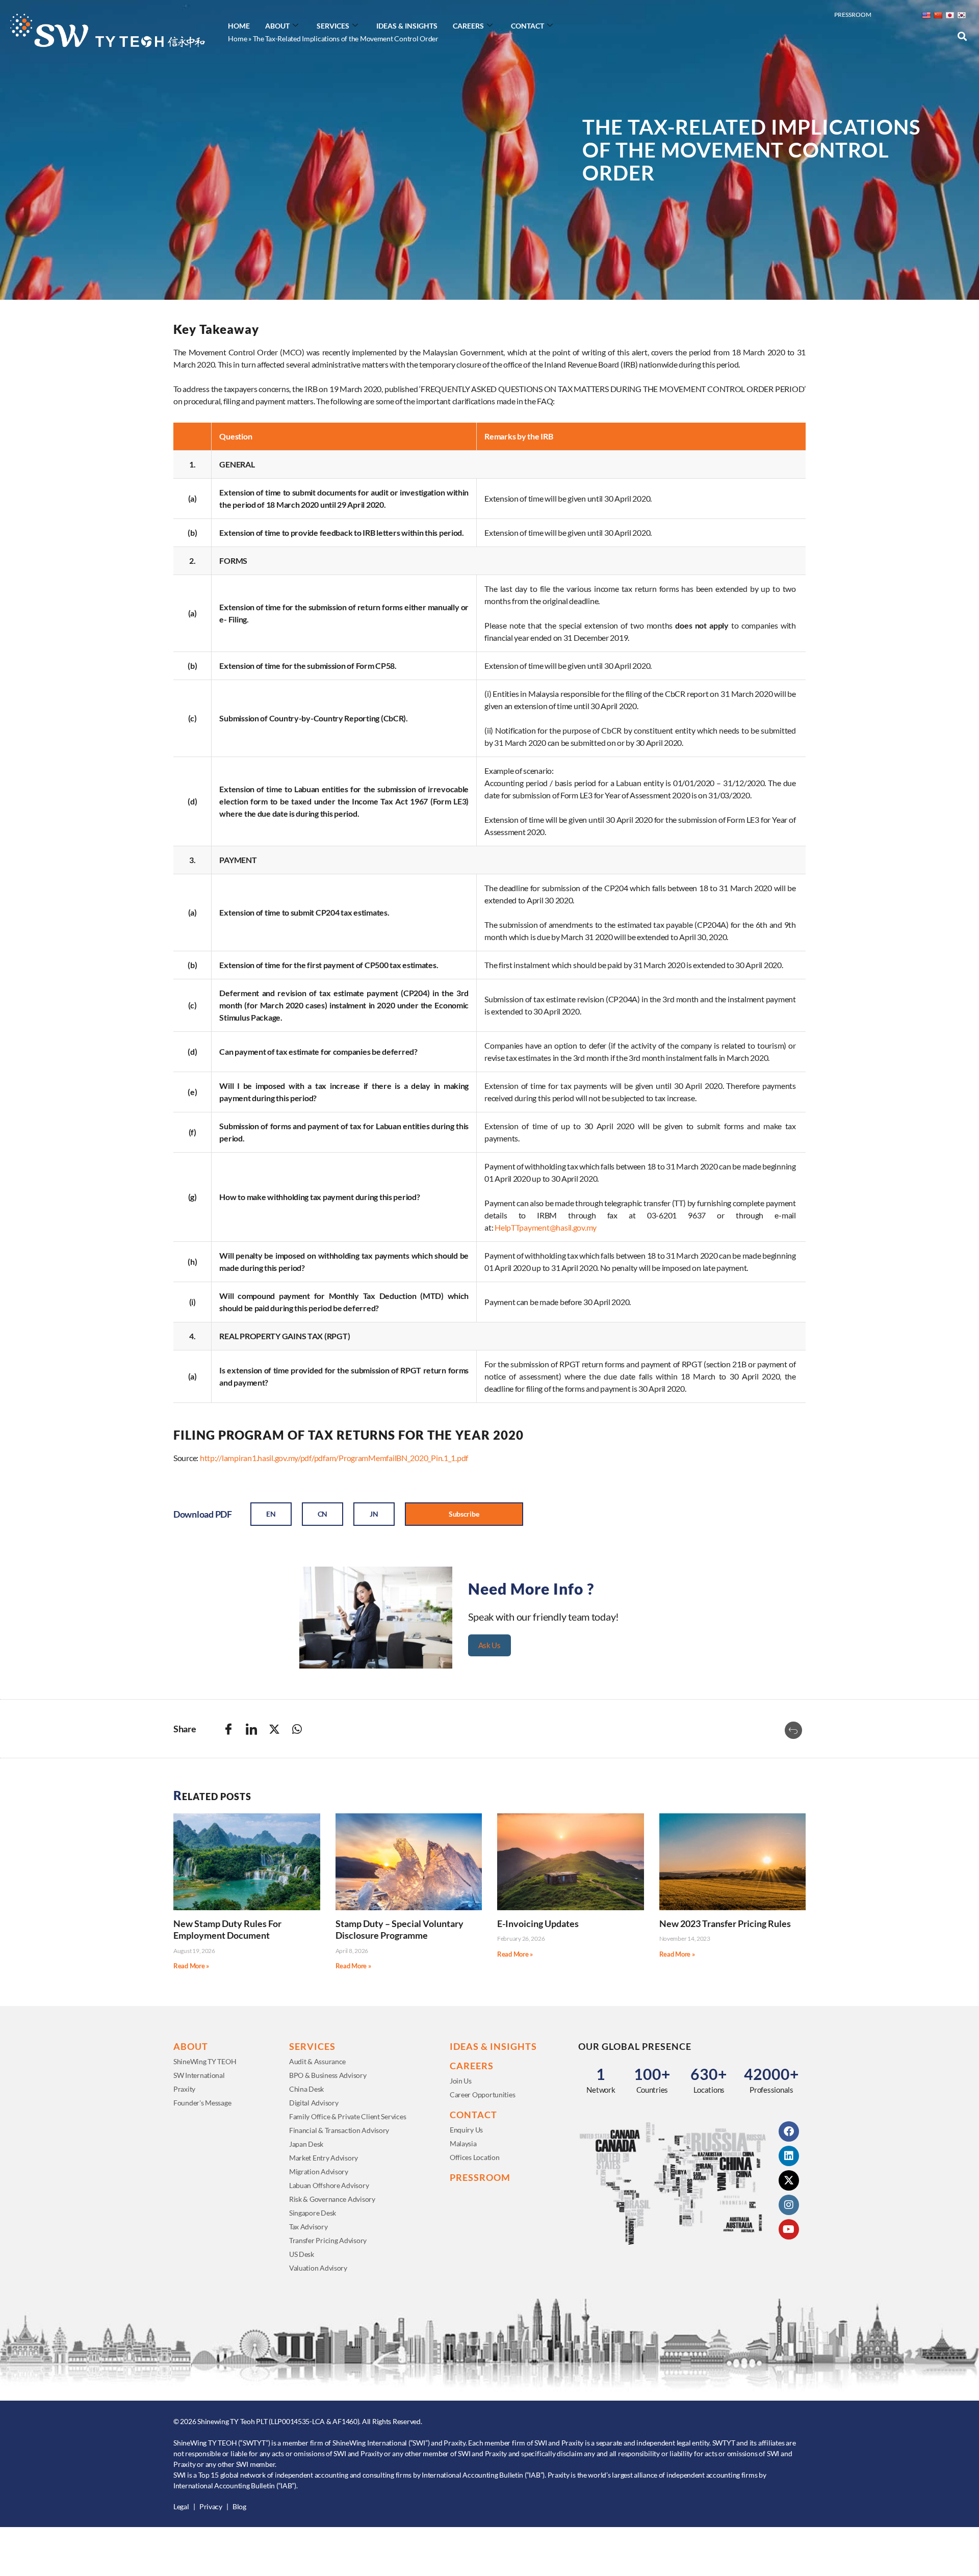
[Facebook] (789, 2131)
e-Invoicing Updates (538, 1923)
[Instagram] (789, 2205)
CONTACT (473, 2115)
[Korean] (961, 15)
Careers (468, 26)
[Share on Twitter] (274, 1729)
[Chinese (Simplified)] (938, 15)
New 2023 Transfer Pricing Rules (725, 1923)
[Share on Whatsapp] (297, 1729)
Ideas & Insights (407, 26)
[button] (962, 36)
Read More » (191, 1966)
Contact (527, 26)
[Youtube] (789, 2229)
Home (239, 26)
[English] (926, 15)
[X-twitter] (789, 2180)
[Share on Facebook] (228, 1729)
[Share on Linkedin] (251, 1729)
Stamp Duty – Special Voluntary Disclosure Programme (400, 1929)
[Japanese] (949, 15)
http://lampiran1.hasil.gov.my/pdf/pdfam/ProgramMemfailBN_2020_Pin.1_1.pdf (334, 1458)
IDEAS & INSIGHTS (493, 2046)
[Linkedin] (789, 2156)
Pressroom (853, 15)
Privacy (211, 2506)
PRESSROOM (480, 2177)
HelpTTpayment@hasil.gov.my (546, 1227)
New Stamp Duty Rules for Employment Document (227, 1929)
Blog (239, 2506)
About (277, 26)
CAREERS (472, 2066)
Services (333, 26)
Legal (181, 2506)
